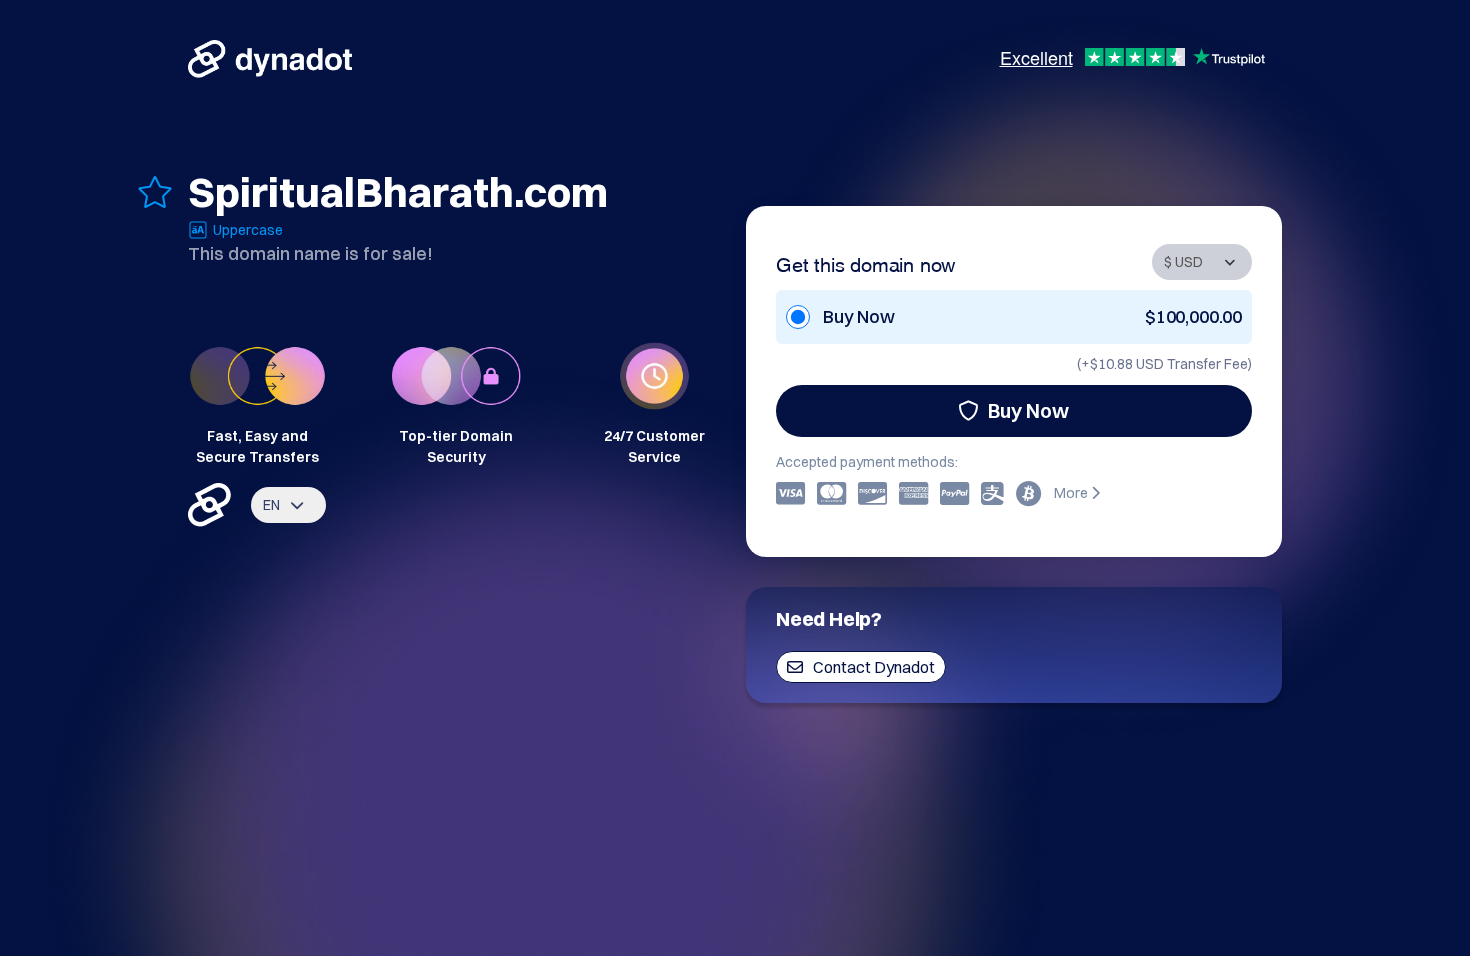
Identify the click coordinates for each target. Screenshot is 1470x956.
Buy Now (1028, 410)
